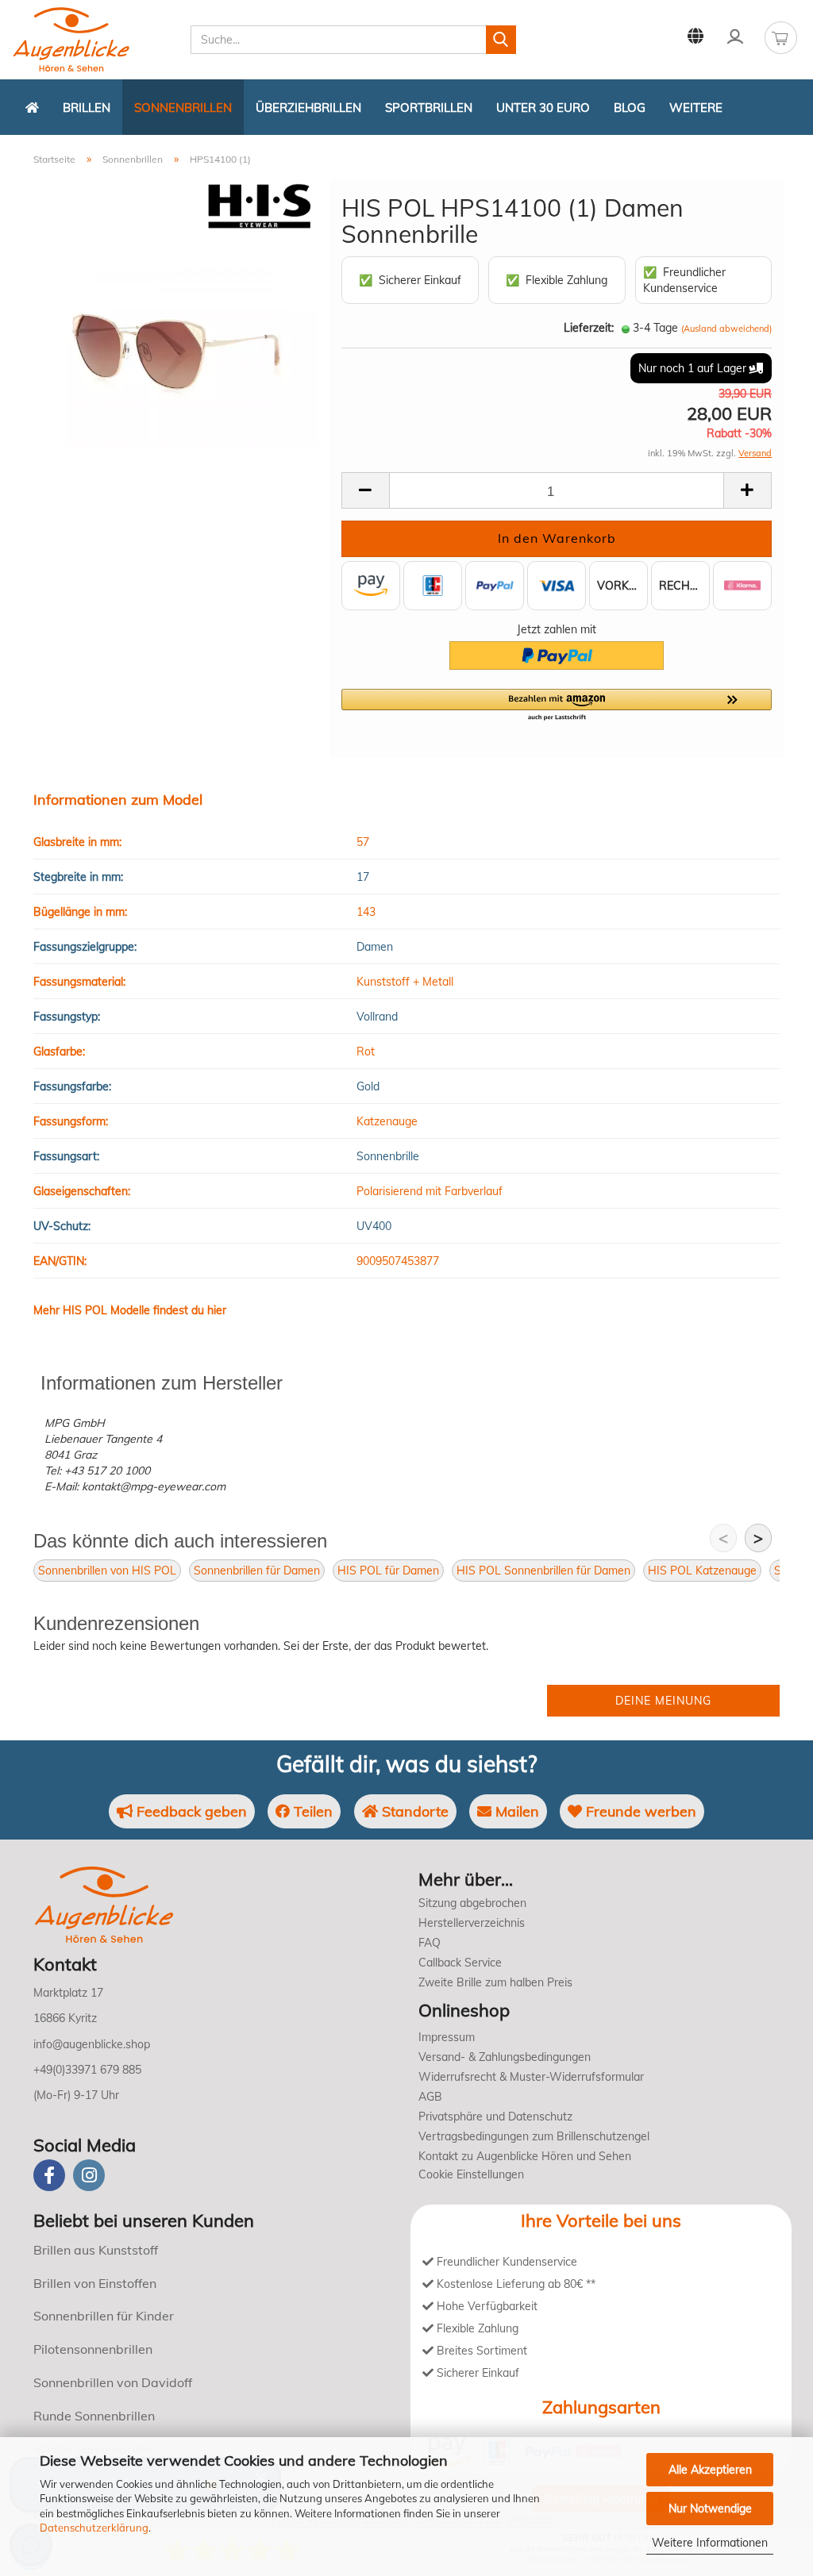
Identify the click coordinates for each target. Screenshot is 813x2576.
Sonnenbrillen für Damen (257, 1571)
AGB (430, 2097)
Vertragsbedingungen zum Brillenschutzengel (534, 2136)
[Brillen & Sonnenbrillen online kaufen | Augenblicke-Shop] (95, 40)
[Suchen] (501, 40)
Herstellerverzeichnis (472, 1923)
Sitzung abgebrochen (472, 1903)
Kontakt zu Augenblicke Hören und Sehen (525, 2156)
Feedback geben (190, 1811)
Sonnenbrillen (183, 108)
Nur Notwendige (710, 2509)
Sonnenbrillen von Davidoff (113, 2382)
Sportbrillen (429, 108)
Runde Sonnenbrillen (94, 2416)
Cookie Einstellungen (471, 2174)
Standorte (413, 1811)
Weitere (696, 108)
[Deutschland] (695, 36)
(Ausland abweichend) (726, 329)
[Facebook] (49, 2175)
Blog (630, 108)
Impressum (447, 2037)
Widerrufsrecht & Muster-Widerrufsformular (531, 2077)
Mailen (515, 1811)
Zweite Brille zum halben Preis (495, 1982)
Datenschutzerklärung (94, 2528)
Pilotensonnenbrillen (93, 2349)
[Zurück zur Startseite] (32, 107)
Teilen (311, 1811)
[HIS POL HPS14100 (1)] (175, 356)
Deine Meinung (663, 1701)
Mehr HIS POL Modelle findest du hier (130, 1310)
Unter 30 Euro (543, 108)
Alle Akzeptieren (710, 2470)
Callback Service (460, 1963)
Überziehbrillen (308, 108)
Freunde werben (639, 1811)
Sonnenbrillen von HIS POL (107, 1571)
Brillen (87, 108)
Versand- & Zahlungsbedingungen (505, 2057)
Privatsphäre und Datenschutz (495, 2117)
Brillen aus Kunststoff (96, 2250)
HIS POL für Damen (388, 1571)
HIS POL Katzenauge (702, 1571)
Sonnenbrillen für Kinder (104, 2316)
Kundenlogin (735, 36)
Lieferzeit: (589, 328)
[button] (557, 706)
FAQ (430, 1943)
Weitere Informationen (710, 2543)
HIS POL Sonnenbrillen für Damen (543, 1571)
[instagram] (89, 2175)
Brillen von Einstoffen (95, 2283)
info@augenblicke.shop (92, 2044)
